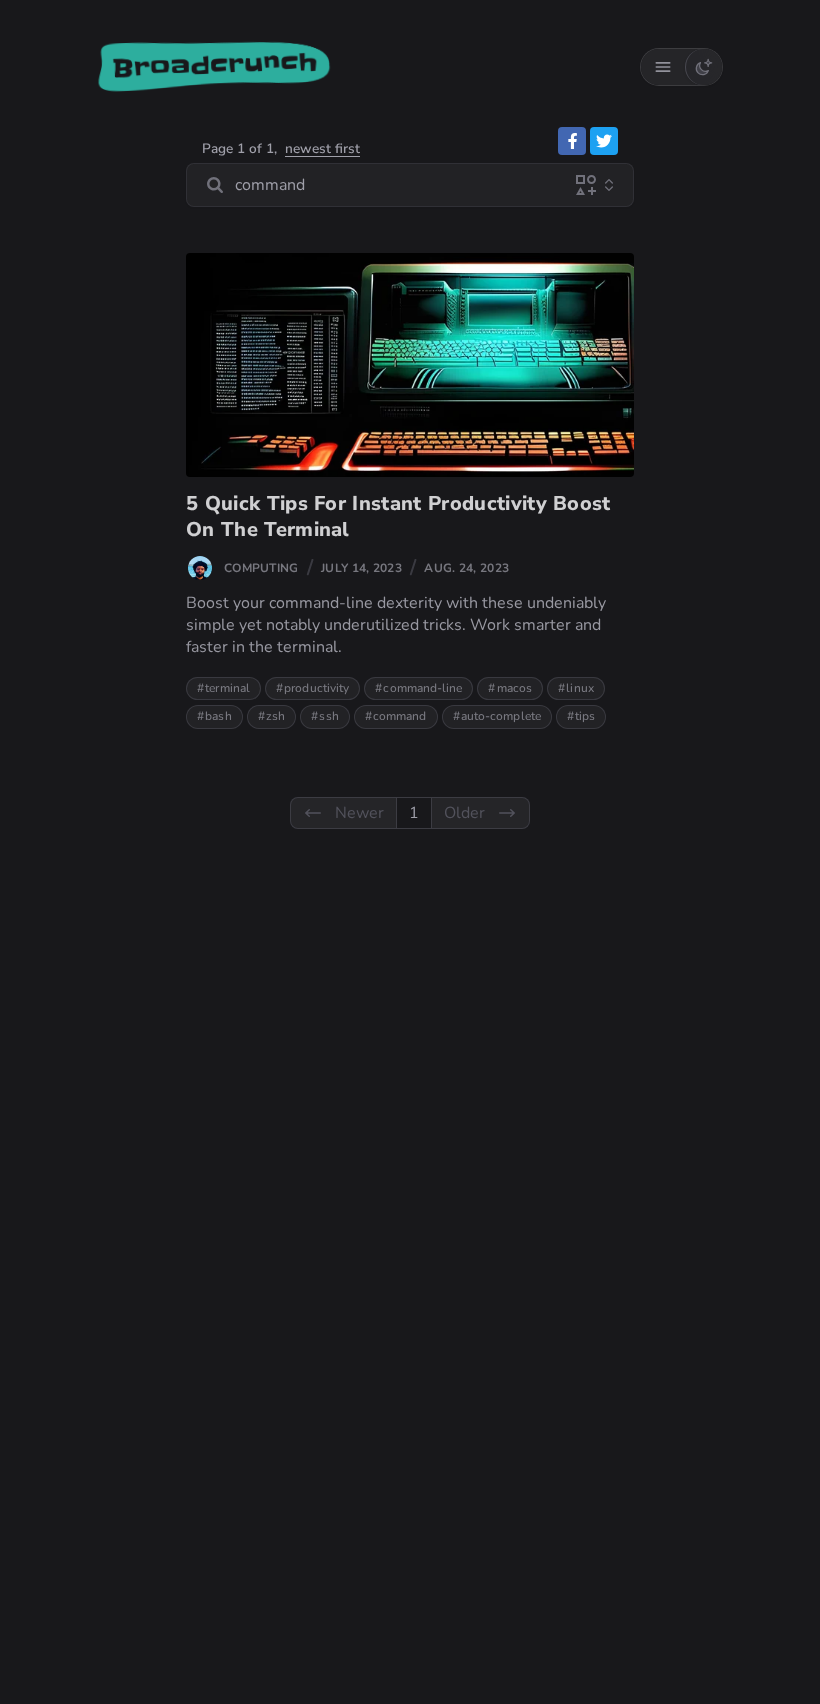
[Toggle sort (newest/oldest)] (609, 185)
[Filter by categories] (586, 185)
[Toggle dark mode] (703, 67)
